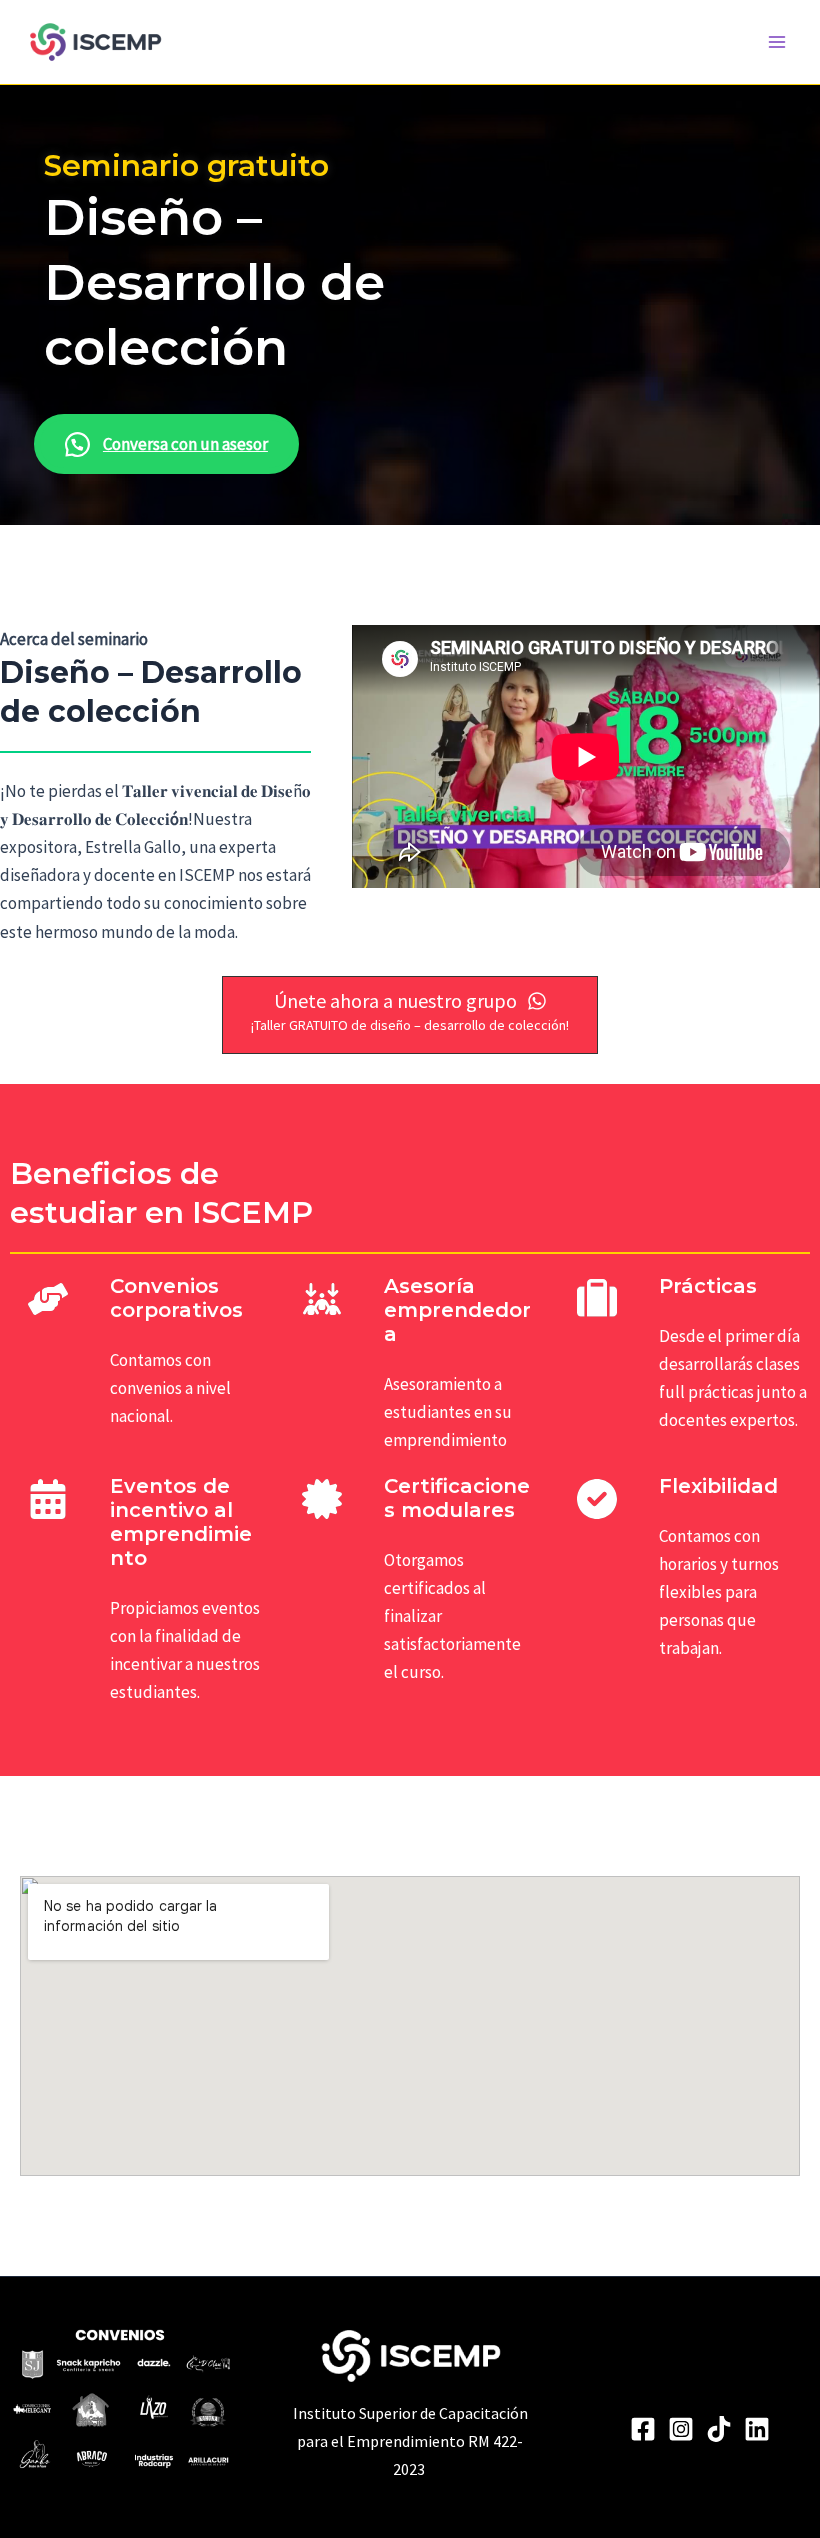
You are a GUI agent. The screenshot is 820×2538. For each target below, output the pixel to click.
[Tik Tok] (719, 2429)
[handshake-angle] (48, 1299)
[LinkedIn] (757, 2429)
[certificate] (322, 1499)
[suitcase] (597, 1299)
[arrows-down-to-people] (322, 1299)
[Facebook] (643, 2429)
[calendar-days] (48, 1499)
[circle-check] (597, 1499)
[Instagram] (681, 2429)
